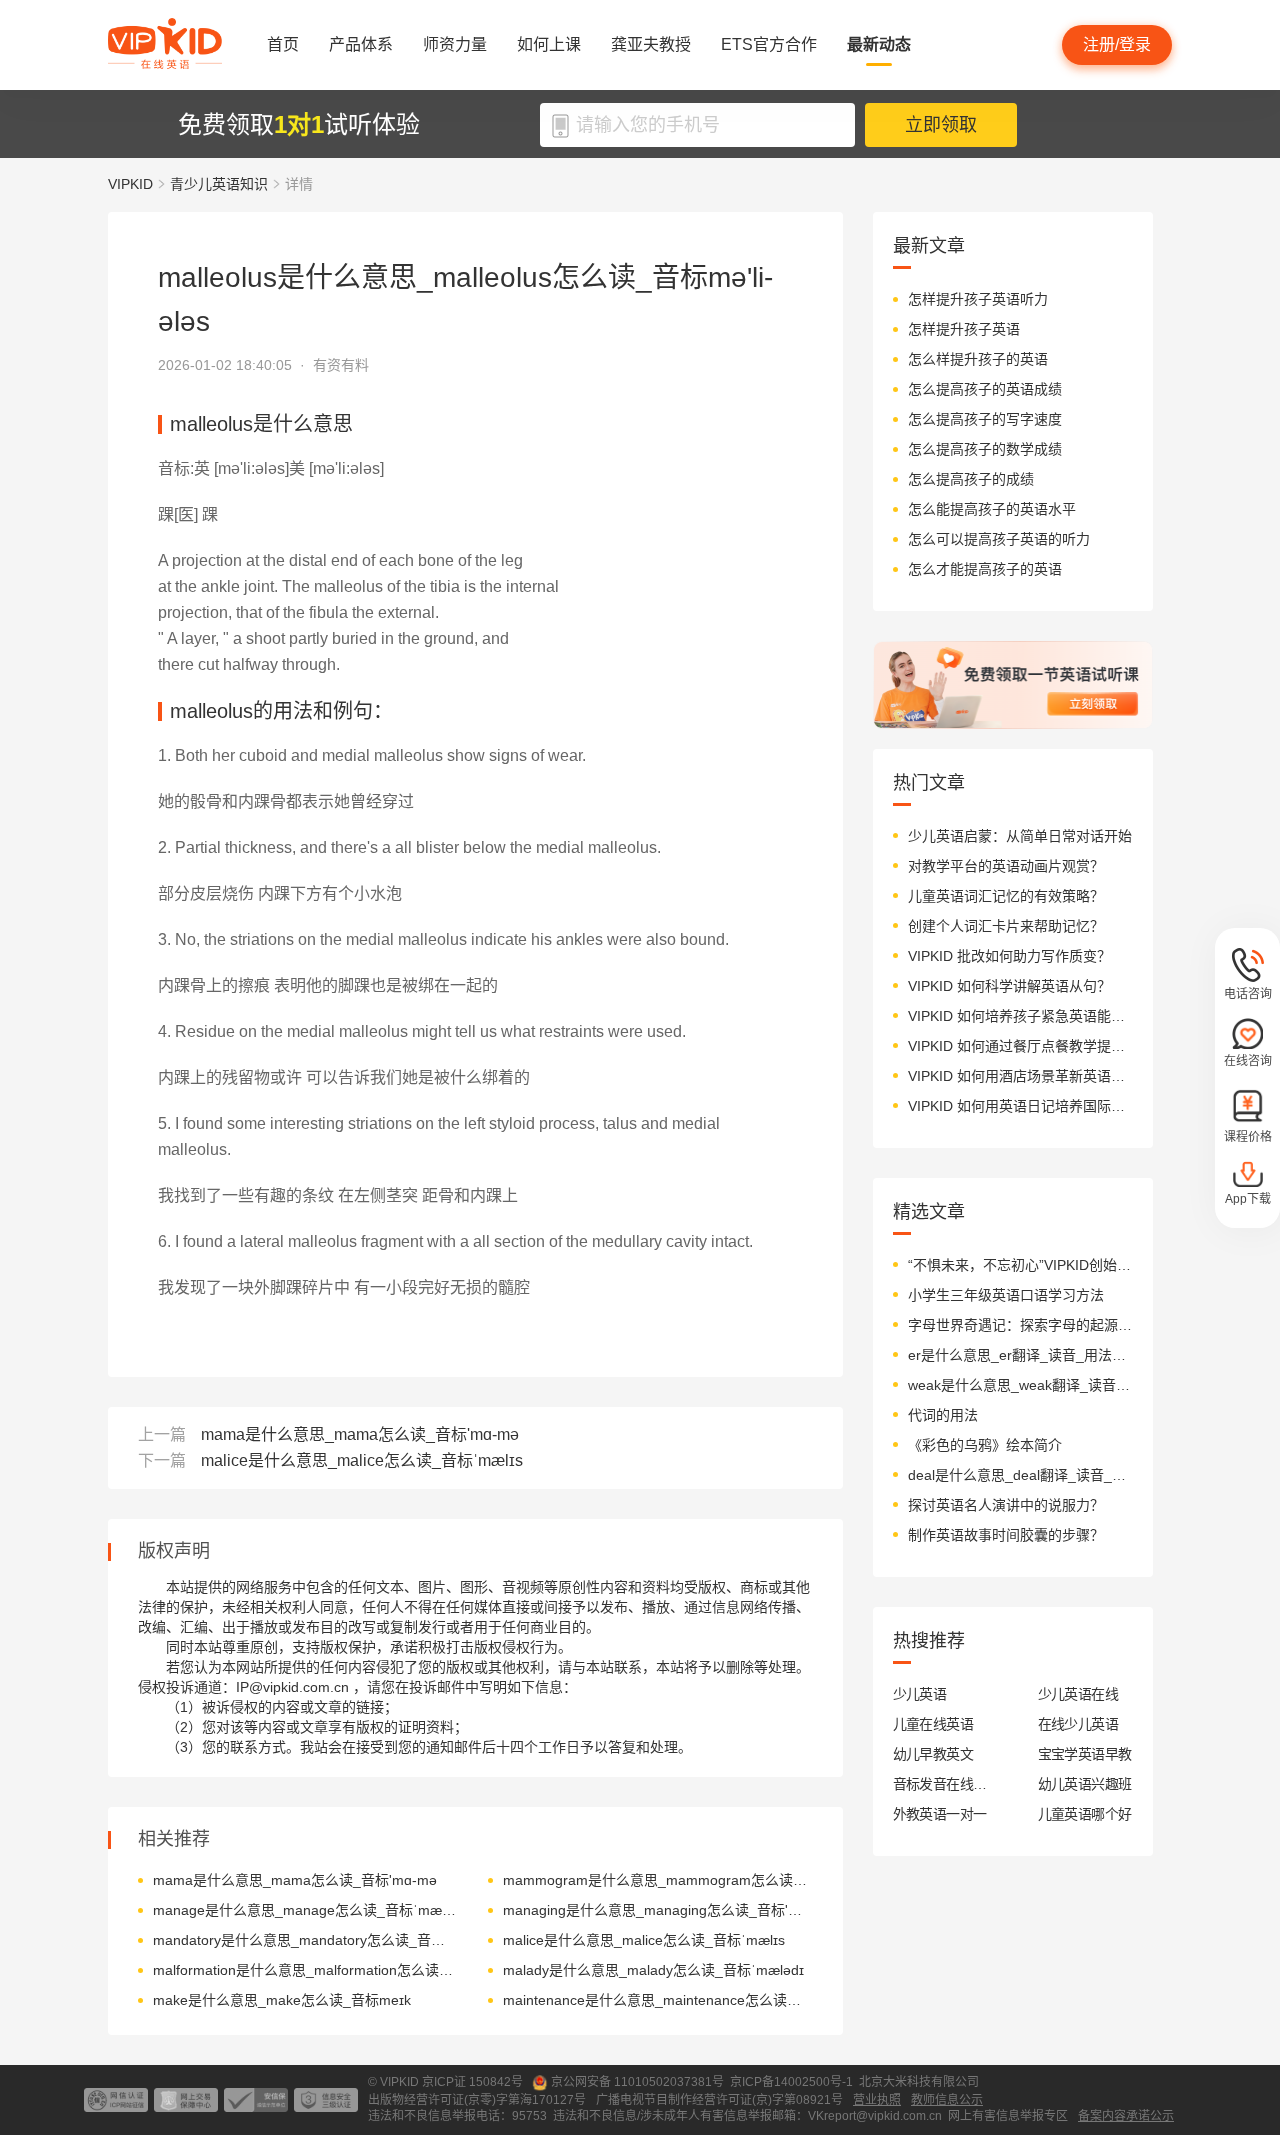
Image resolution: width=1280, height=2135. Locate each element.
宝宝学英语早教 (1085, 1754)
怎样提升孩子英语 (964, 329)
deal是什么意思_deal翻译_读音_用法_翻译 (1020, 1475)
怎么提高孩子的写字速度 (985, 419)
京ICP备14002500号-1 (791, 2082)
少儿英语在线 (1078, 1694)
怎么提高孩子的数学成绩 (985, 449)
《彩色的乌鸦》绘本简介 (985, 1445)
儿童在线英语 (933, 1724)
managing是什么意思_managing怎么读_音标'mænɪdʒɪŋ (655, 1910)
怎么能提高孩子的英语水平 (992, 509)
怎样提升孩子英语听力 (978, 299)
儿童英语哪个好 (1085, 1814)
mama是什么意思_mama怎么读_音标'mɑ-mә (360, 1434)
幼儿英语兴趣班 (1085, 1784)
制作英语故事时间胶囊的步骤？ (1006, 1535)
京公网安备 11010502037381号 (637, 2082)
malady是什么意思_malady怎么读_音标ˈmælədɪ (653, 1970)
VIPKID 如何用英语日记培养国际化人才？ (1020, 1106)
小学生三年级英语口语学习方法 (1006, 1295)
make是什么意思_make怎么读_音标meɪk (282, 2000)
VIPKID (130, 184)
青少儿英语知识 (219, 184)
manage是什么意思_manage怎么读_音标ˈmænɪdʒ (305, 1910)
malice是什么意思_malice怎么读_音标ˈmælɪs (362, 1460)
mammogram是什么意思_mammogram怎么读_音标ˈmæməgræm (655, 1880)
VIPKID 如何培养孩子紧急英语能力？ (1020, 1016)
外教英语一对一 (940, 1814)
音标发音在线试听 (940, 1784)
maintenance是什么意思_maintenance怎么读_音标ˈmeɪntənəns (655, 2000)
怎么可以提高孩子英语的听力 (999, 539)
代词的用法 (943, 1415)
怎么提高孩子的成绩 (971, 479)
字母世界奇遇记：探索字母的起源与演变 (1020, 1325)
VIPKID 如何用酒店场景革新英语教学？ (1020, 1076)
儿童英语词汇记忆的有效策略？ (1006, 896)
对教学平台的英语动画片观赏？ (1006, 866)
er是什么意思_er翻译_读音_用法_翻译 (1020, 1355)
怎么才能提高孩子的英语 (985, 569)
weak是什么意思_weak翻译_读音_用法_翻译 (1020, 1385)
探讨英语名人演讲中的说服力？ (1006, 1505)
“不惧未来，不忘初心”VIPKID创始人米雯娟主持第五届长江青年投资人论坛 (1020, 1265)
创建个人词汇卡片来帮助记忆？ (1006, 926)
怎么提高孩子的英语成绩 (985, 389)
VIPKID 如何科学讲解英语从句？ (1009, 986)
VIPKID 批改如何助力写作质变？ (1009, 956)
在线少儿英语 (1078, 1724)
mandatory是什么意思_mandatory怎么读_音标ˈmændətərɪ (305, 1940)
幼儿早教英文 (933, 1754)
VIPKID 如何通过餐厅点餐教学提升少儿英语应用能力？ (1020, 1046)
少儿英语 (920, 1694)
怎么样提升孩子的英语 (978, 359)
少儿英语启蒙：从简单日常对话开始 (1020, 836)
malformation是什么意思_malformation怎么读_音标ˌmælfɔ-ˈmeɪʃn (305, 1970)
